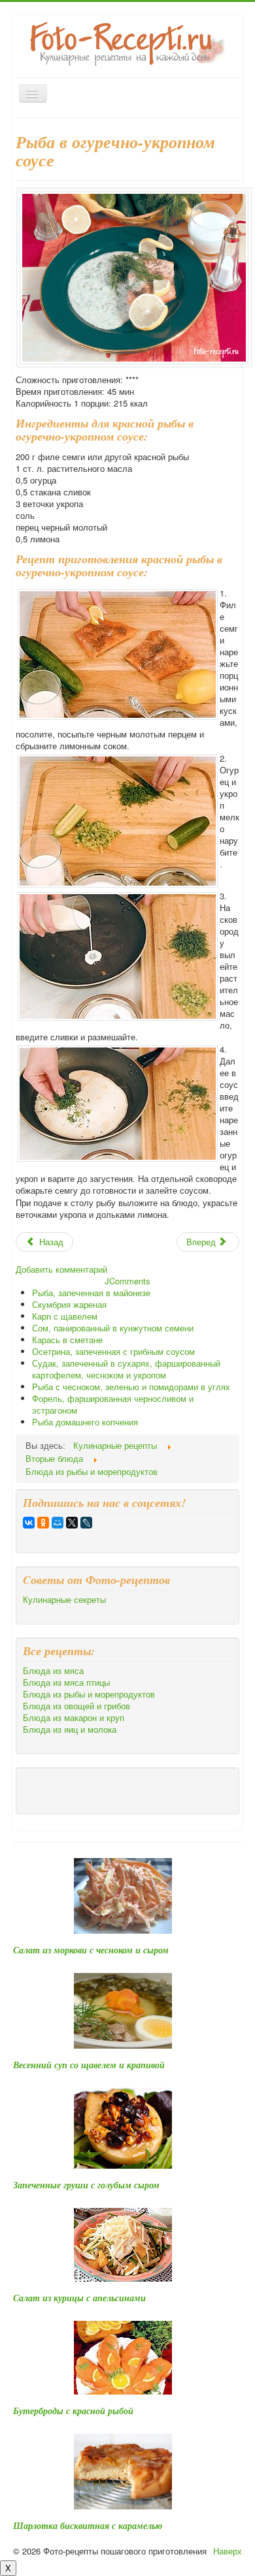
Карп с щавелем (65, 1316)
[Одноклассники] (43, 1523)
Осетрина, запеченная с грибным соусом (113, 1351)
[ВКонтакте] (29, 1523)
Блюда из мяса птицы (66, 1683)
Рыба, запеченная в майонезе (91, 1293)
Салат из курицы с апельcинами (79, 2298)
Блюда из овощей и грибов (76, 1706)
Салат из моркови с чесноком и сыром (91, 1950)
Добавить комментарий (61, 1269)
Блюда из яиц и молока (70, 1730)
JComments (127, 1281)
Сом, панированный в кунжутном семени (113, 1328)
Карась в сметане (67, 1340)
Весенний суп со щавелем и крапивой (89, 2065)
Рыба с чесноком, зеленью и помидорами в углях (131, 1387)
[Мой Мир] (58, 1523)
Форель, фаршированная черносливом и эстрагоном (113, 1404)
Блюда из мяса (53, 1671)
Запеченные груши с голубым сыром (86, 2185)
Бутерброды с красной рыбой (73, 2411)
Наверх (228, 2551)
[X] (72, 1523)
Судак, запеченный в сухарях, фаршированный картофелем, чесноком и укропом (126, 1369)
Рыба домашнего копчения (85, 1422)
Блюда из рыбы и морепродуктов (89, 1694)
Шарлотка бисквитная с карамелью (88, 2526)
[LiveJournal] (86, 1523)
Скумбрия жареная (69, 1304)
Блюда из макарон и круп (74, 1718)
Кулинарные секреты (64, 1600)
